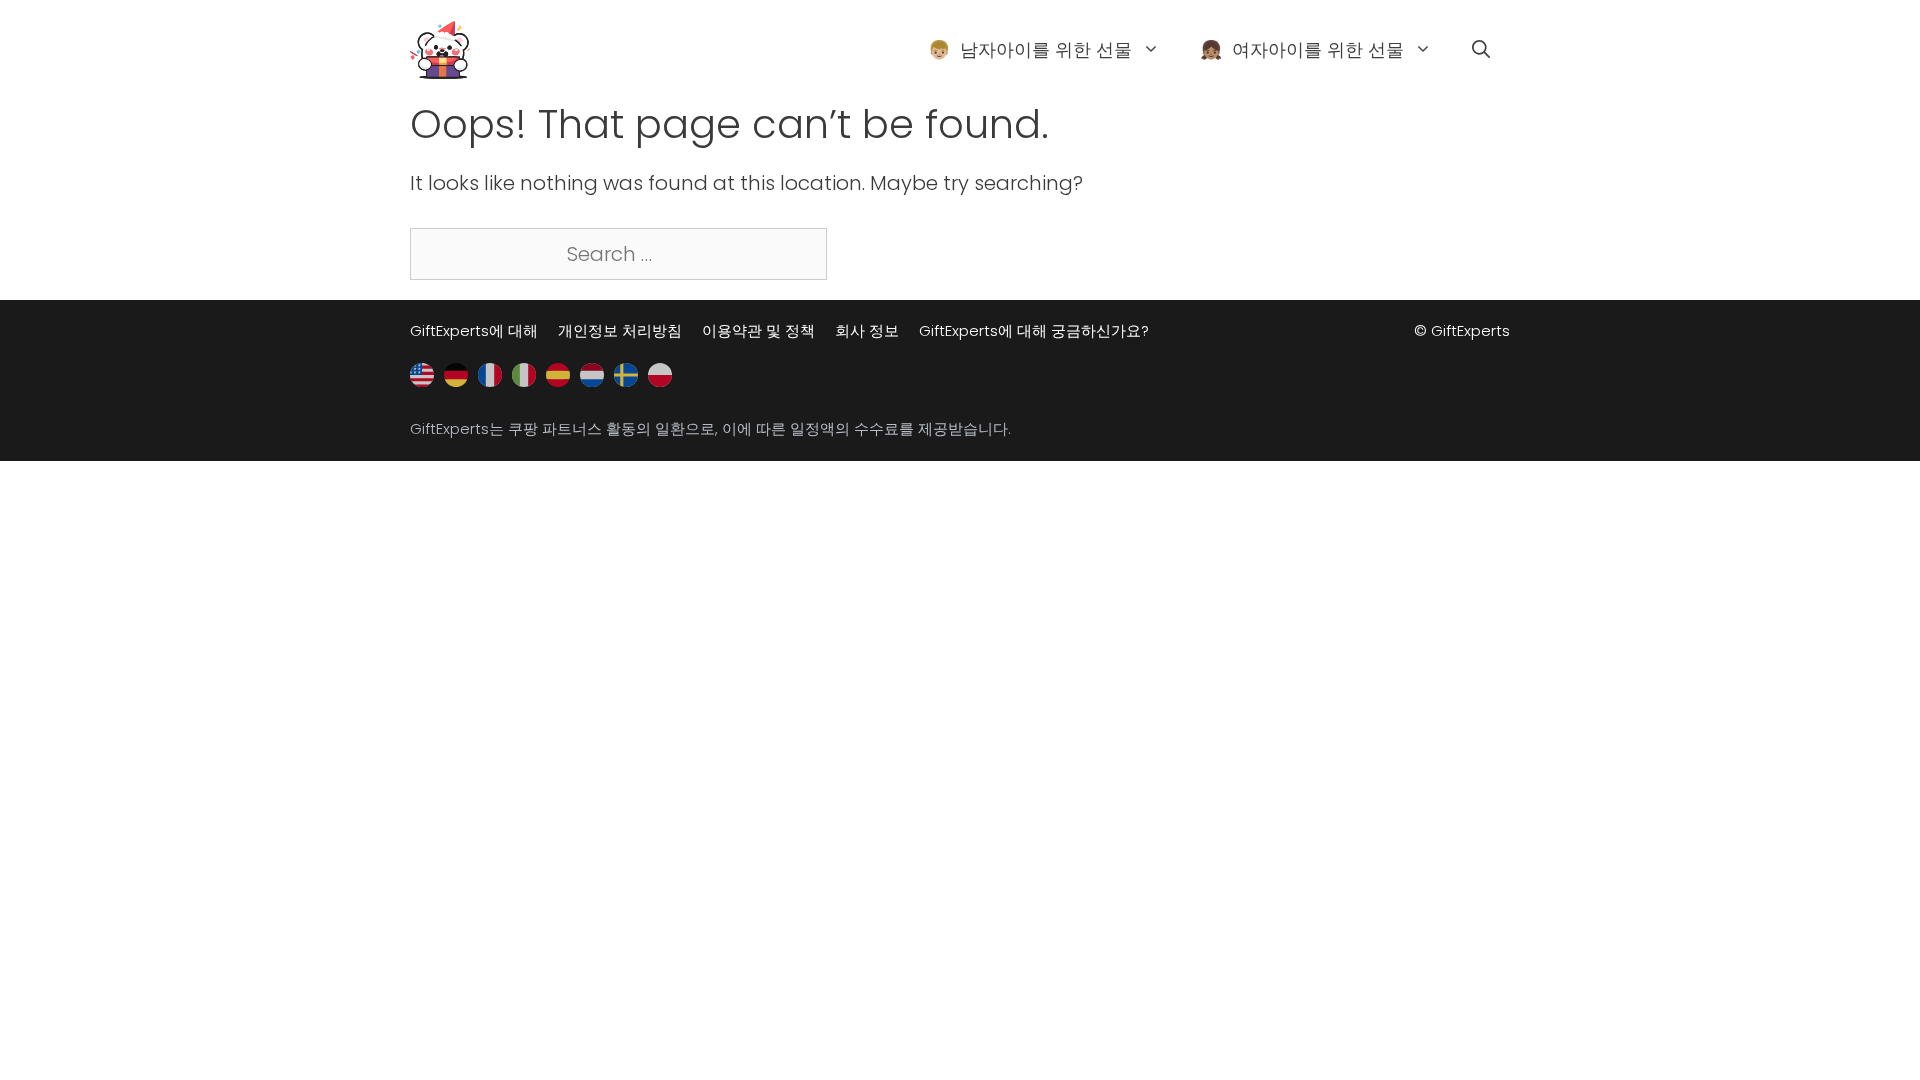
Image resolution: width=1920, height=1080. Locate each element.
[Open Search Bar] (1481, 50)
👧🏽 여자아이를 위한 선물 (1302, 49)
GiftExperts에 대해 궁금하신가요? (1034, 330)
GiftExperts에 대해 (474, 330)
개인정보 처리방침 (620, 330)
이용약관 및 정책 (758, 330)
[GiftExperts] (440, 48)
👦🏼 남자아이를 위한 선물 (1030, 49)
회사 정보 (867, 330)
